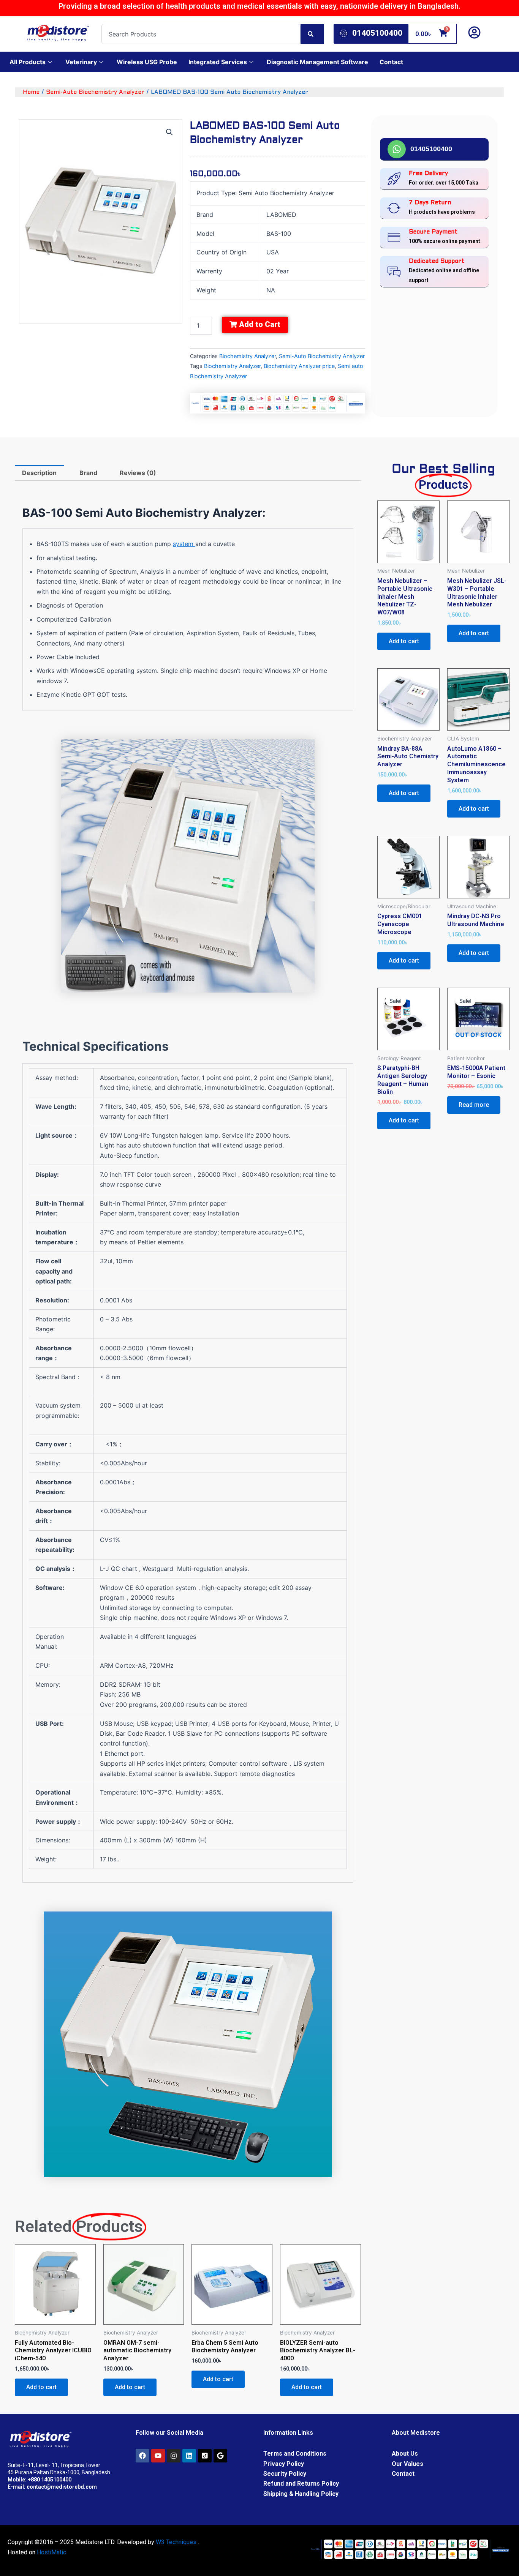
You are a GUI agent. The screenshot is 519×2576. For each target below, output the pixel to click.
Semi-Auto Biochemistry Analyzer (95, 92)
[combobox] (201, 34)
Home (31, 92)
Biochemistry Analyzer (248, 356)
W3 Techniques (176, 2542)
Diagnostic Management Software (317, 62)
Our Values (407, 2464)
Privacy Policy (284, 2464)
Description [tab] (39, 473)
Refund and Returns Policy (301, 2484)
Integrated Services (218, 62)
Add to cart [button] (41, 2387)
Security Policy (285, 2474)
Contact (391, 62)
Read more (474, 1105)
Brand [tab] (88, 473)
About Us (405, 2454)
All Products (28, 62)
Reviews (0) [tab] (138, 473)
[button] (169, 132)
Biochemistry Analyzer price (299, 366)
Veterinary (81, 62)
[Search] (312, 34)
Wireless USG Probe (147, 62)
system (184, 544)
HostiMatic (51, 2552)
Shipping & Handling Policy (301, 2494)
